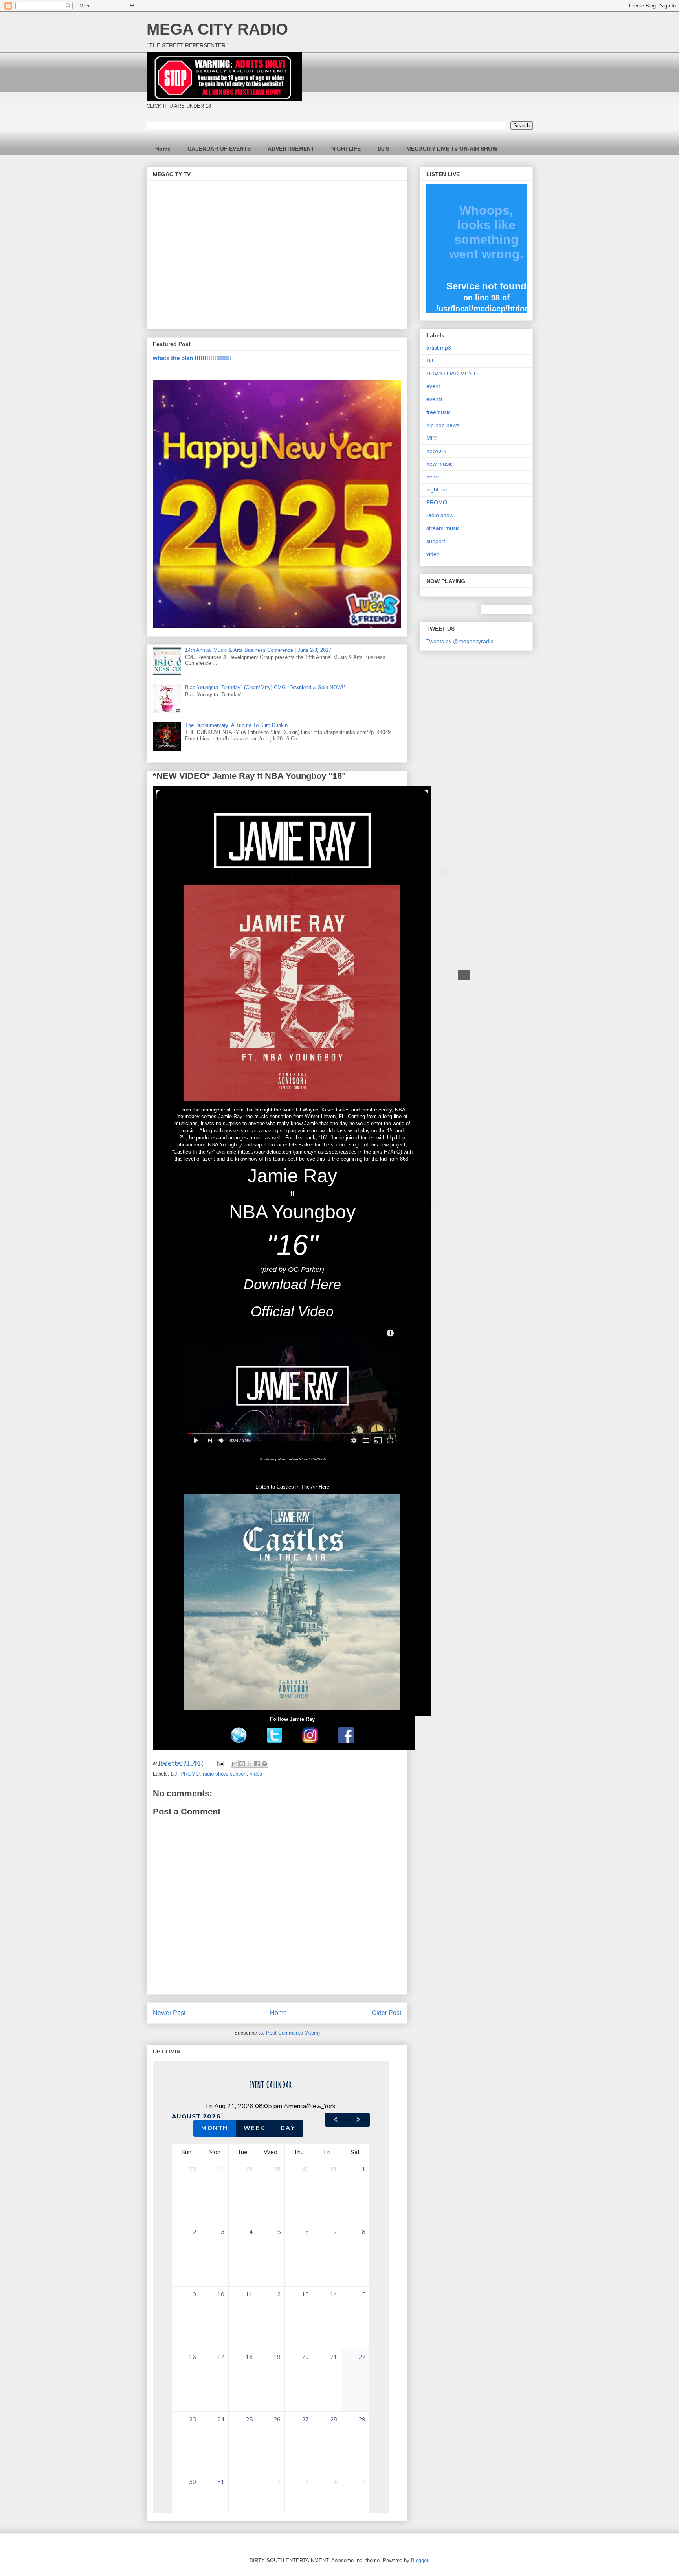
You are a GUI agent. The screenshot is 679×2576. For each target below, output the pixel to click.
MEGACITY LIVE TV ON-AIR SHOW (452, 149)
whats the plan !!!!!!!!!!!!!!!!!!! (192, 358)
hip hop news (443, 425)
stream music (443, 528)
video (256, 1774)
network (436, 451)
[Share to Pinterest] (264, 1764)
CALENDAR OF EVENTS (219, 149)
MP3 (432, 438)
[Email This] (235, 1764)
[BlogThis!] (242, 1764)
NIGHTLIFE (346, 149)
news (433, 477)
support (238, 1774)
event (433, 386)
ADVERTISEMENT (291, 149)
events (435, 399)
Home (163, 149)
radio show (215, 1774)
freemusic (439, 412)
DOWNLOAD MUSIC (452, 374)
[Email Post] (221, 1763)
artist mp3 (439, 348)
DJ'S (384, 149)
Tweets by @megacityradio (460, 641)
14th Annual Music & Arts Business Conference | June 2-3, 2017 (258, 650)
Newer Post (169, 2013)
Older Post (386, 2013)
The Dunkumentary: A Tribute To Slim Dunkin (236, 725)
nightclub (438, 489)
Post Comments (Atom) (293, 2033)
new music (440, 464)
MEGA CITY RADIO (217, 29)
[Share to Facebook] (257, 1764)
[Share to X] (250, 1764)
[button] (444, 872)
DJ (174, 1774)
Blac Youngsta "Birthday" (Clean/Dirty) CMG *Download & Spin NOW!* (265, 687)
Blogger (419, 2560)
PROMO (190, 1774)
